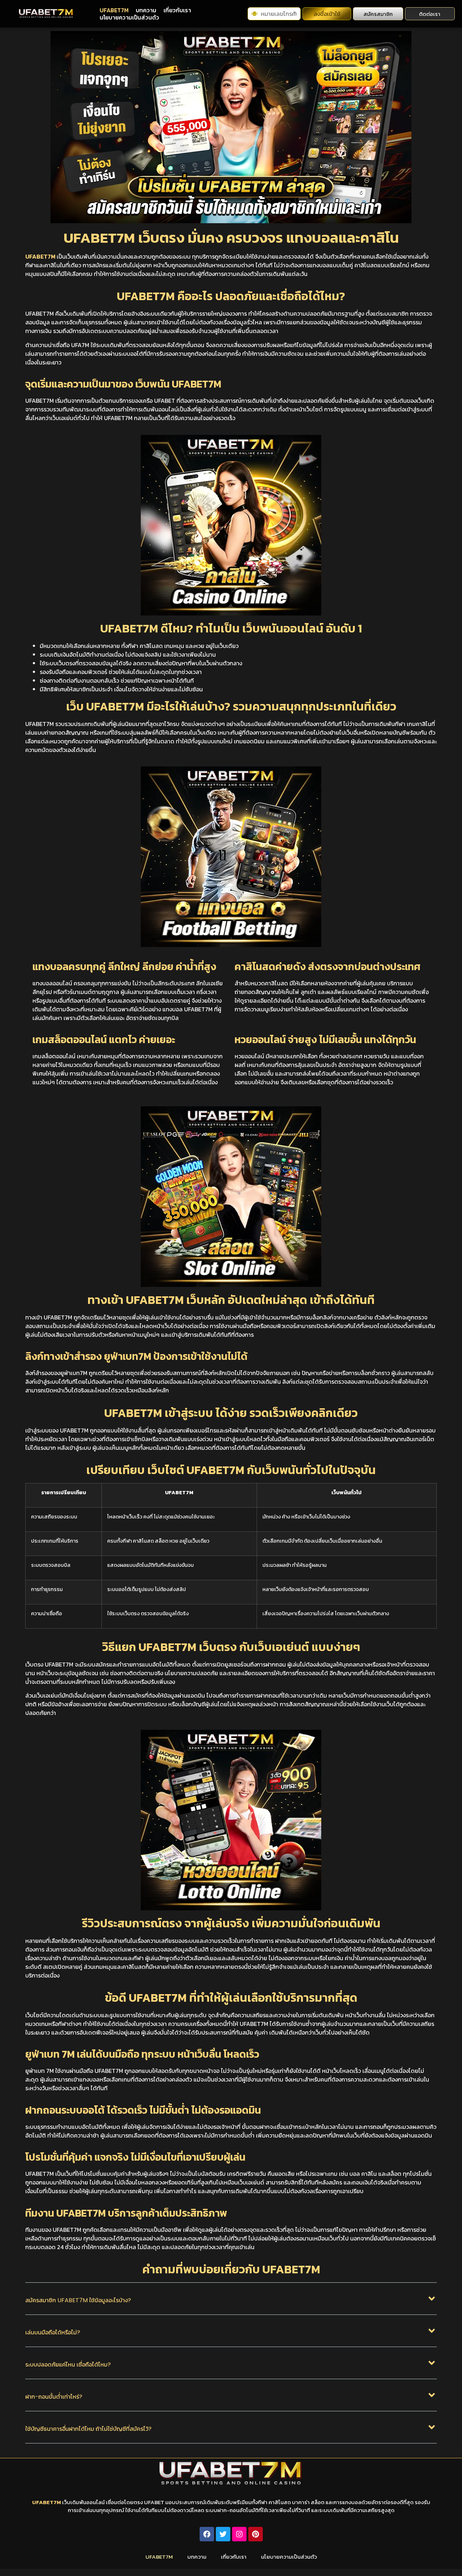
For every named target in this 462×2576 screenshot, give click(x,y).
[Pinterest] (256, 2534)
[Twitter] (223, 2534)
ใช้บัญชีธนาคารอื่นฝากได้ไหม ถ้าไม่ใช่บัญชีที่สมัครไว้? (88, 2429)
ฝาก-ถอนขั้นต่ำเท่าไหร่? (54, 2397)
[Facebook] (207, 2534)
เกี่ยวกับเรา (177, 10)
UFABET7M (114, 10)
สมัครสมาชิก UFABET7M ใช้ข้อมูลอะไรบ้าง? (78, 2300)
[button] (231, 2304)
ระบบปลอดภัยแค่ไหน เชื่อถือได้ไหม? (68, 2365)
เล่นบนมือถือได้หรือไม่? (53, 2332)
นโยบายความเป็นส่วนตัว (129, 17)
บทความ (146, 10)
